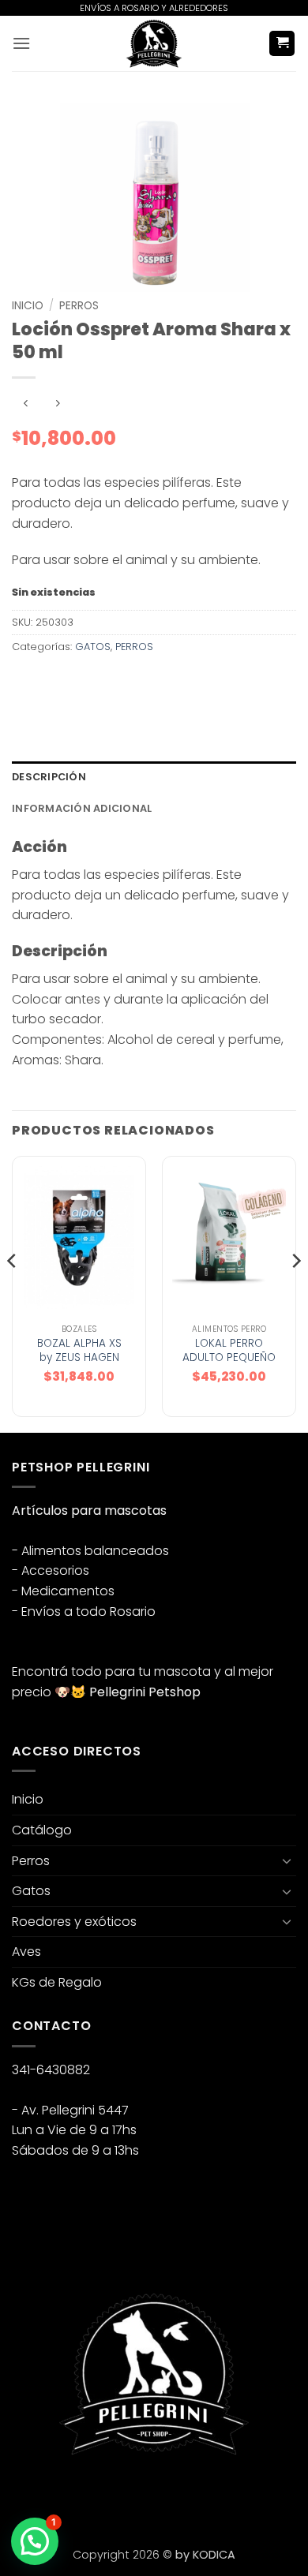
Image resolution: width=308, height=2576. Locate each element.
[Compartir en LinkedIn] (169, 682)
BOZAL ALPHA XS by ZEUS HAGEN (79, 1350)
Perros (31, 1861)
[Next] (295, 1292)
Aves (26, 1952)
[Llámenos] (112, 2496)
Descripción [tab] (49, 777)
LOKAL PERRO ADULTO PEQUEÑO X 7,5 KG (229, 1357)
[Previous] (13, 1292)
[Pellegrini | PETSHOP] (154, 43)
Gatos (31, 1891)
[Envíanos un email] (83, 2496)
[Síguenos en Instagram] (55, 2496)
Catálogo (42, 1830)
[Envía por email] (112, 682)
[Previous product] (57, 404)
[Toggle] (287, 1860)
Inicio (28, 306)
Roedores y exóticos (74, 1922)
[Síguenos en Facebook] (26, 2496)
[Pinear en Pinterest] (140, 682)
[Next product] (26, 404)
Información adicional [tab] (82, 808)
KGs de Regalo (57, 1982)
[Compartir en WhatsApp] (26, 682)
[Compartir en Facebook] (55, 682)
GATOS (93, 647)
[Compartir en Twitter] (83, 682)
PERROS (79, 306)
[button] (21, 43)
